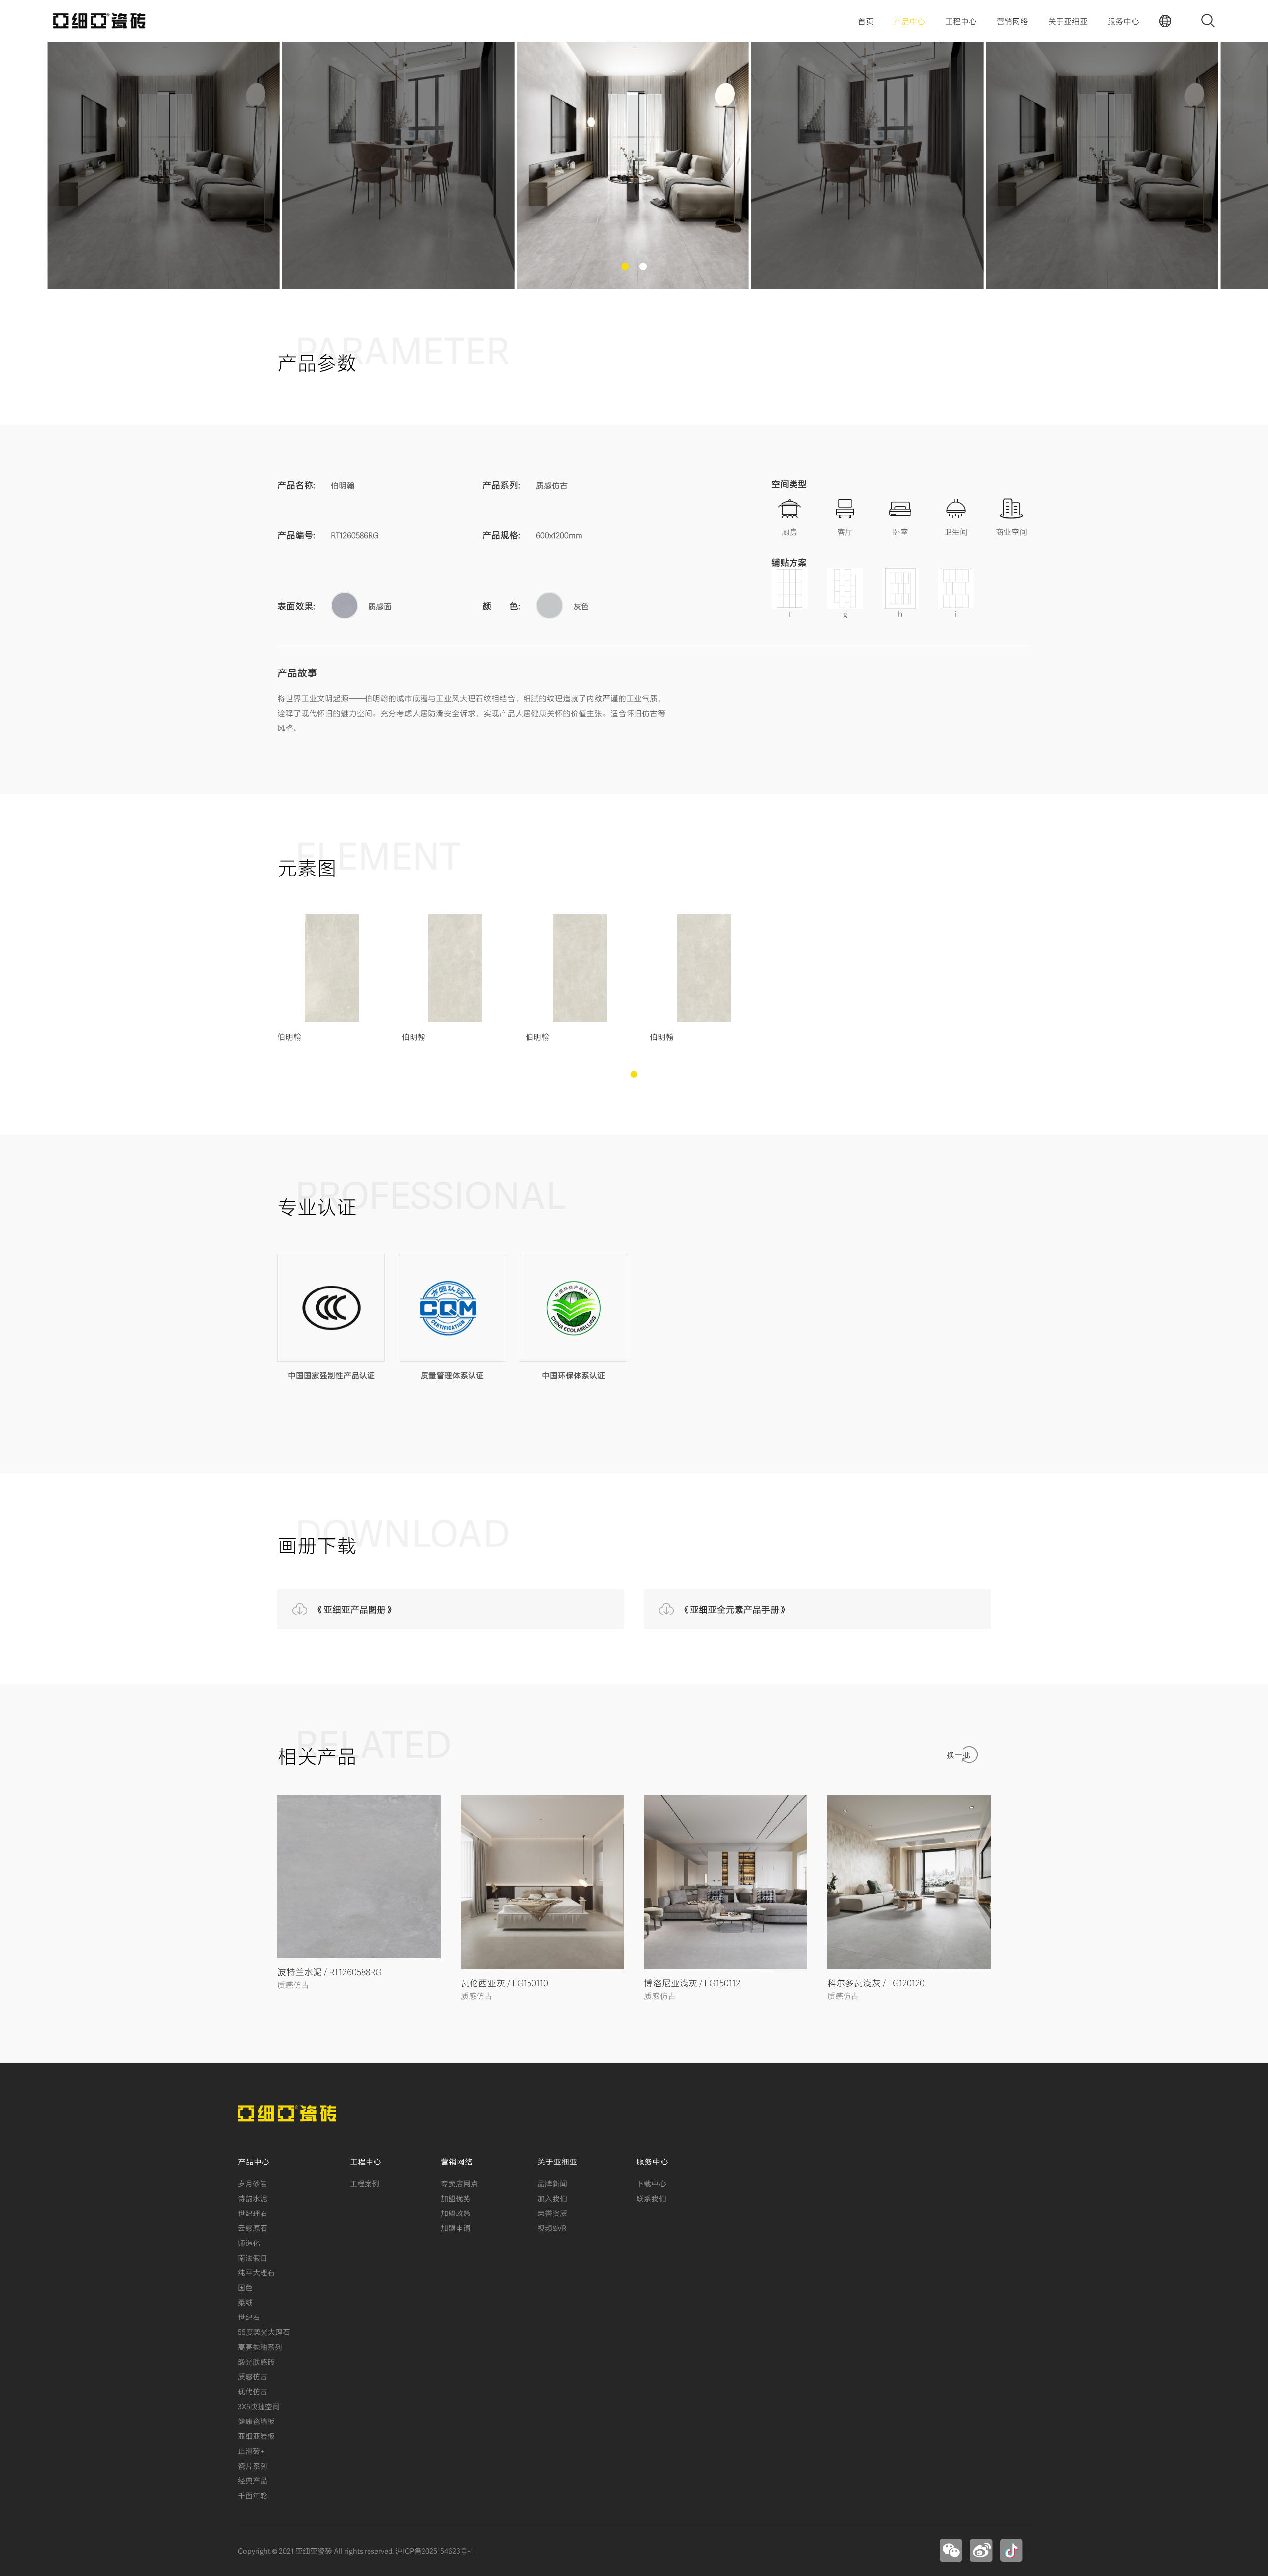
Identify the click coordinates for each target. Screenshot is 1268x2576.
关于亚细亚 (1068, 21)
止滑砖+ (251, 2450)
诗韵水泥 (253, 2198)
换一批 (958, 1754)
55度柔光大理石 (264, 2331)
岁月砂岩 (253, 2183)
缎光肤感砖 (256, 2361)
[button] (625, 267)
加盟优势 (456, 2198)
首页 (866, 21)
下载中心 (651, 2183)
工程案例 (365, 2183)
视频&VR (552, 2227)
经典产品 (253, 2480)
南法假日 (253, 2257)
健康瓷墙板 (256, 2421)
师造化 (249, 2242)
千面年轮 (253, 2495)
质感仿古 (253, 2376)
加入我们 (552, 2198)
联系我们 (651, 2198)
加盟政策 (456, 2213)
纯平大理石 (256, 2272)
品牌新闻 (552, 2183)
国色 (245, 2287)
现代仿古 (253, 2391)
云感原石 (253, 2227)
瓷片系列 (253, 2465)
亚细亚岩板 (256, 2435)
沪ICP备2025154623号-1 (434, 2550)
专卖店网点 (459, 2183)
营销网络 (1012, 21)
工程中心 (961, 21)
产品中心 (909, 21)
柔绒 (245, 2302)
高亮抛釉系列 (260, 2346)
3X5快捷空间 (259, 2406)
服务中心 (1123, 21)
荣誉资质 (552, 2213)
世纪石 (249, 2317)
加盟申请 (456, 2227)
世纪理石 (253, 2213)
